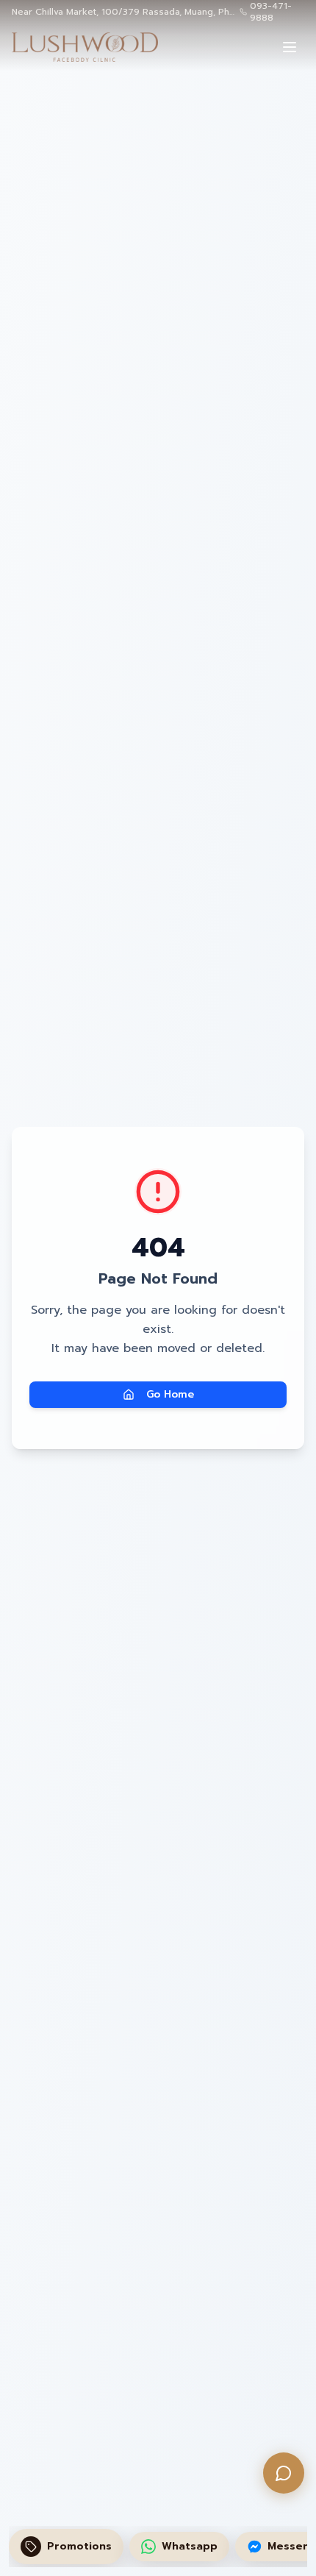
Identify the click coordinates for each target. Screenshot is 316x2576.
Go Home (170, 1394)
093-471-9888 (271, 12)
